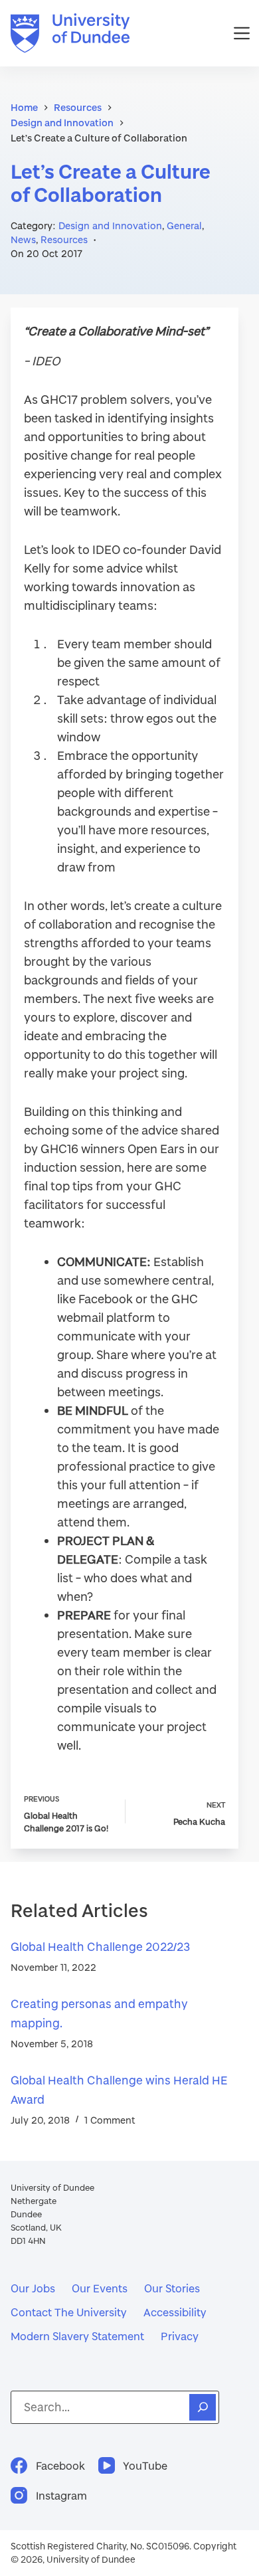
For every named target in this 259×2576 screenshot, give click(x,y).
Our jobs (33, 2288)
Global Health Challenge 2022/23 (100, 1947)
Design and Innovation (110, 226)
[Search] (203, 2407)
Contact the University (69, 2312)
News (23, 239)
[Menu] (242, 33)
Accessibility (175, 2312)
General (184, 226)
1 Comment (110, 2120)
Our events (100, 2288)
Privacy (180, 2336)
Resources (64, 239)
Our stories (172, 2288)
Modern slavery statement (77, 2336)
